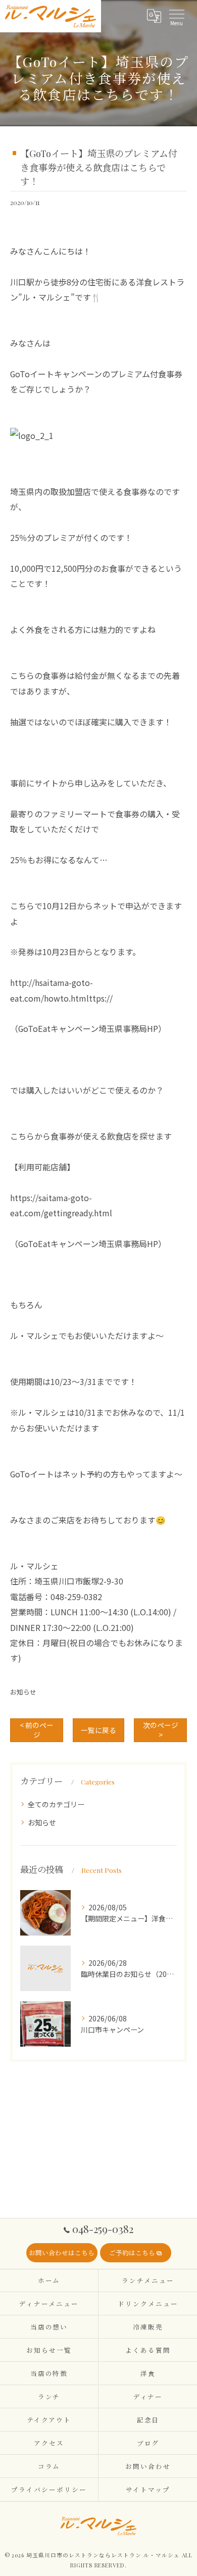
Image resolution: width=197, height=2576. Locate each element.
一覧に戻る (98, 1730)
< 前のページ (37, 1730)
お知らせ (23, 1692)
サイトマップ (148, 2489)
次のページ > (161, 1730)
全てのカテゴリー (56, 1804)
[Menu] (176, 16)
